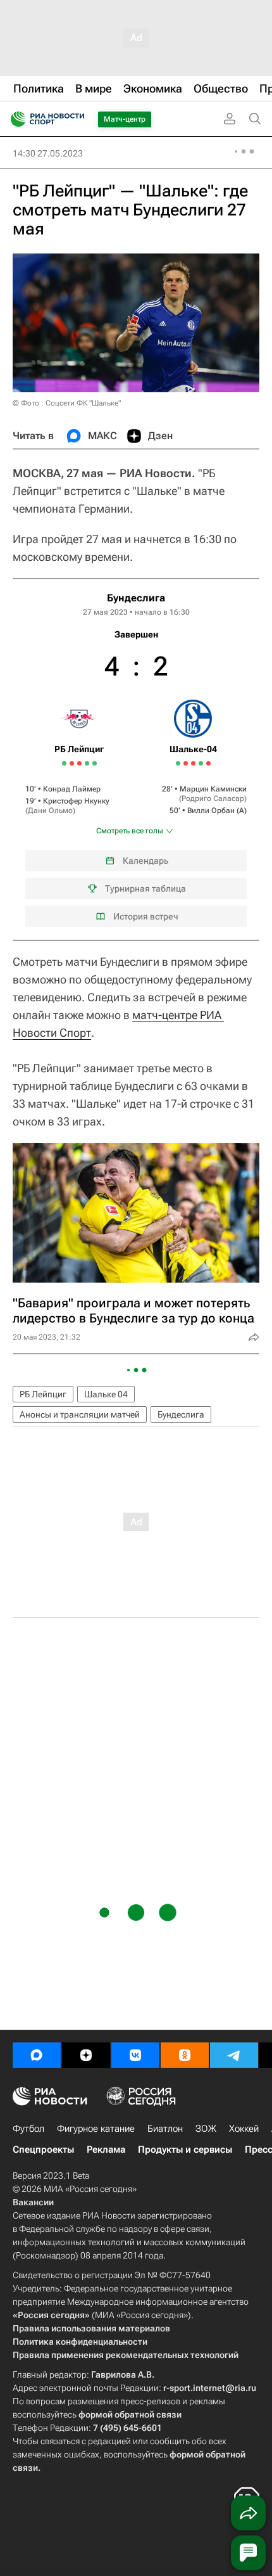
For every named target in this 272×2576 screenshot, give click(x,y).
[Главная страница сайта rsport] (76, 119)
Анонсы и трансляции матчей (80, 1414)
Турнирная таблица (145, 888)
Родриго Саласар (213, 798)
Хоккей (244, 2129)
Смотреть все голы (130, 831)
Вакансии (33, 2202)
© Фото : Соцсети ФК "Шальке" (67, 403)
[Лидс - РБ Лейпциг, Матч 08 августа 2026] (72, 763)
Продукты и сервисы (185, 2150)
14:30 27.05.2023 (48, 153)
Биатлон (165, 2129)
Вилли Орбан (211, 811)
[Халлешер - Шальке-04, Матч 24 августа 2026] (201, 763)
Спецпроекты (43, 2150)
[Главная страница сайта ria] (14, 119)
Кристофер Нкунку (76, 801)
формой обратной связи (130, 2414)
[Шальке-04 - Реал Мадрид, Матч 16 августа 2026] (193, 763)
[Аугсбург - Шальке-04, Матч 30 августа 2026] (208, 763)
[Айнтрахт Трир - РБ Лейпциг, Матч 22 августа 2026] (87, 763)
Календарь (145, 861)
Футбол (28, 2129)
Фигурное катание (96, 2129)
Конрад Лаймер (72, 789)
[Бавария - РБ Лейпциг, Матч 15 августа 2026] (79, 763)
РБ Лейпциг (43, 1394)
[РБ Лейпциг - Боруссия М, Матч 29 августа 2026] (95, 763)
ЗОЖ (206, 2129)
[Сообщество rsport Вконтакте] (135, 2055)
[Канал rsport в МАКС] (37, 2055)
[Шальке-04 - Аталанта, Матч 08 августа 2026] (186, 763)
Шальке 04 (106, 1394)
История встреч (146, 916)
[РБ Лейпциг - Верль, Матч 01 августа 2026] (64, 763)
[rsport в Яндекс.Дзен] (86, 2055)
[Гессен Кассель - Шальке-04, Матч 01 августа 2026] (178, 763)
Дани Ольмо (50, 811)
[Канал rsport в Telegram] (234, 2055)
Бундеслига (136, 598)
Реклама (106, 2150)
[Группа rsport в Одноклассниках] (185, 2055)
